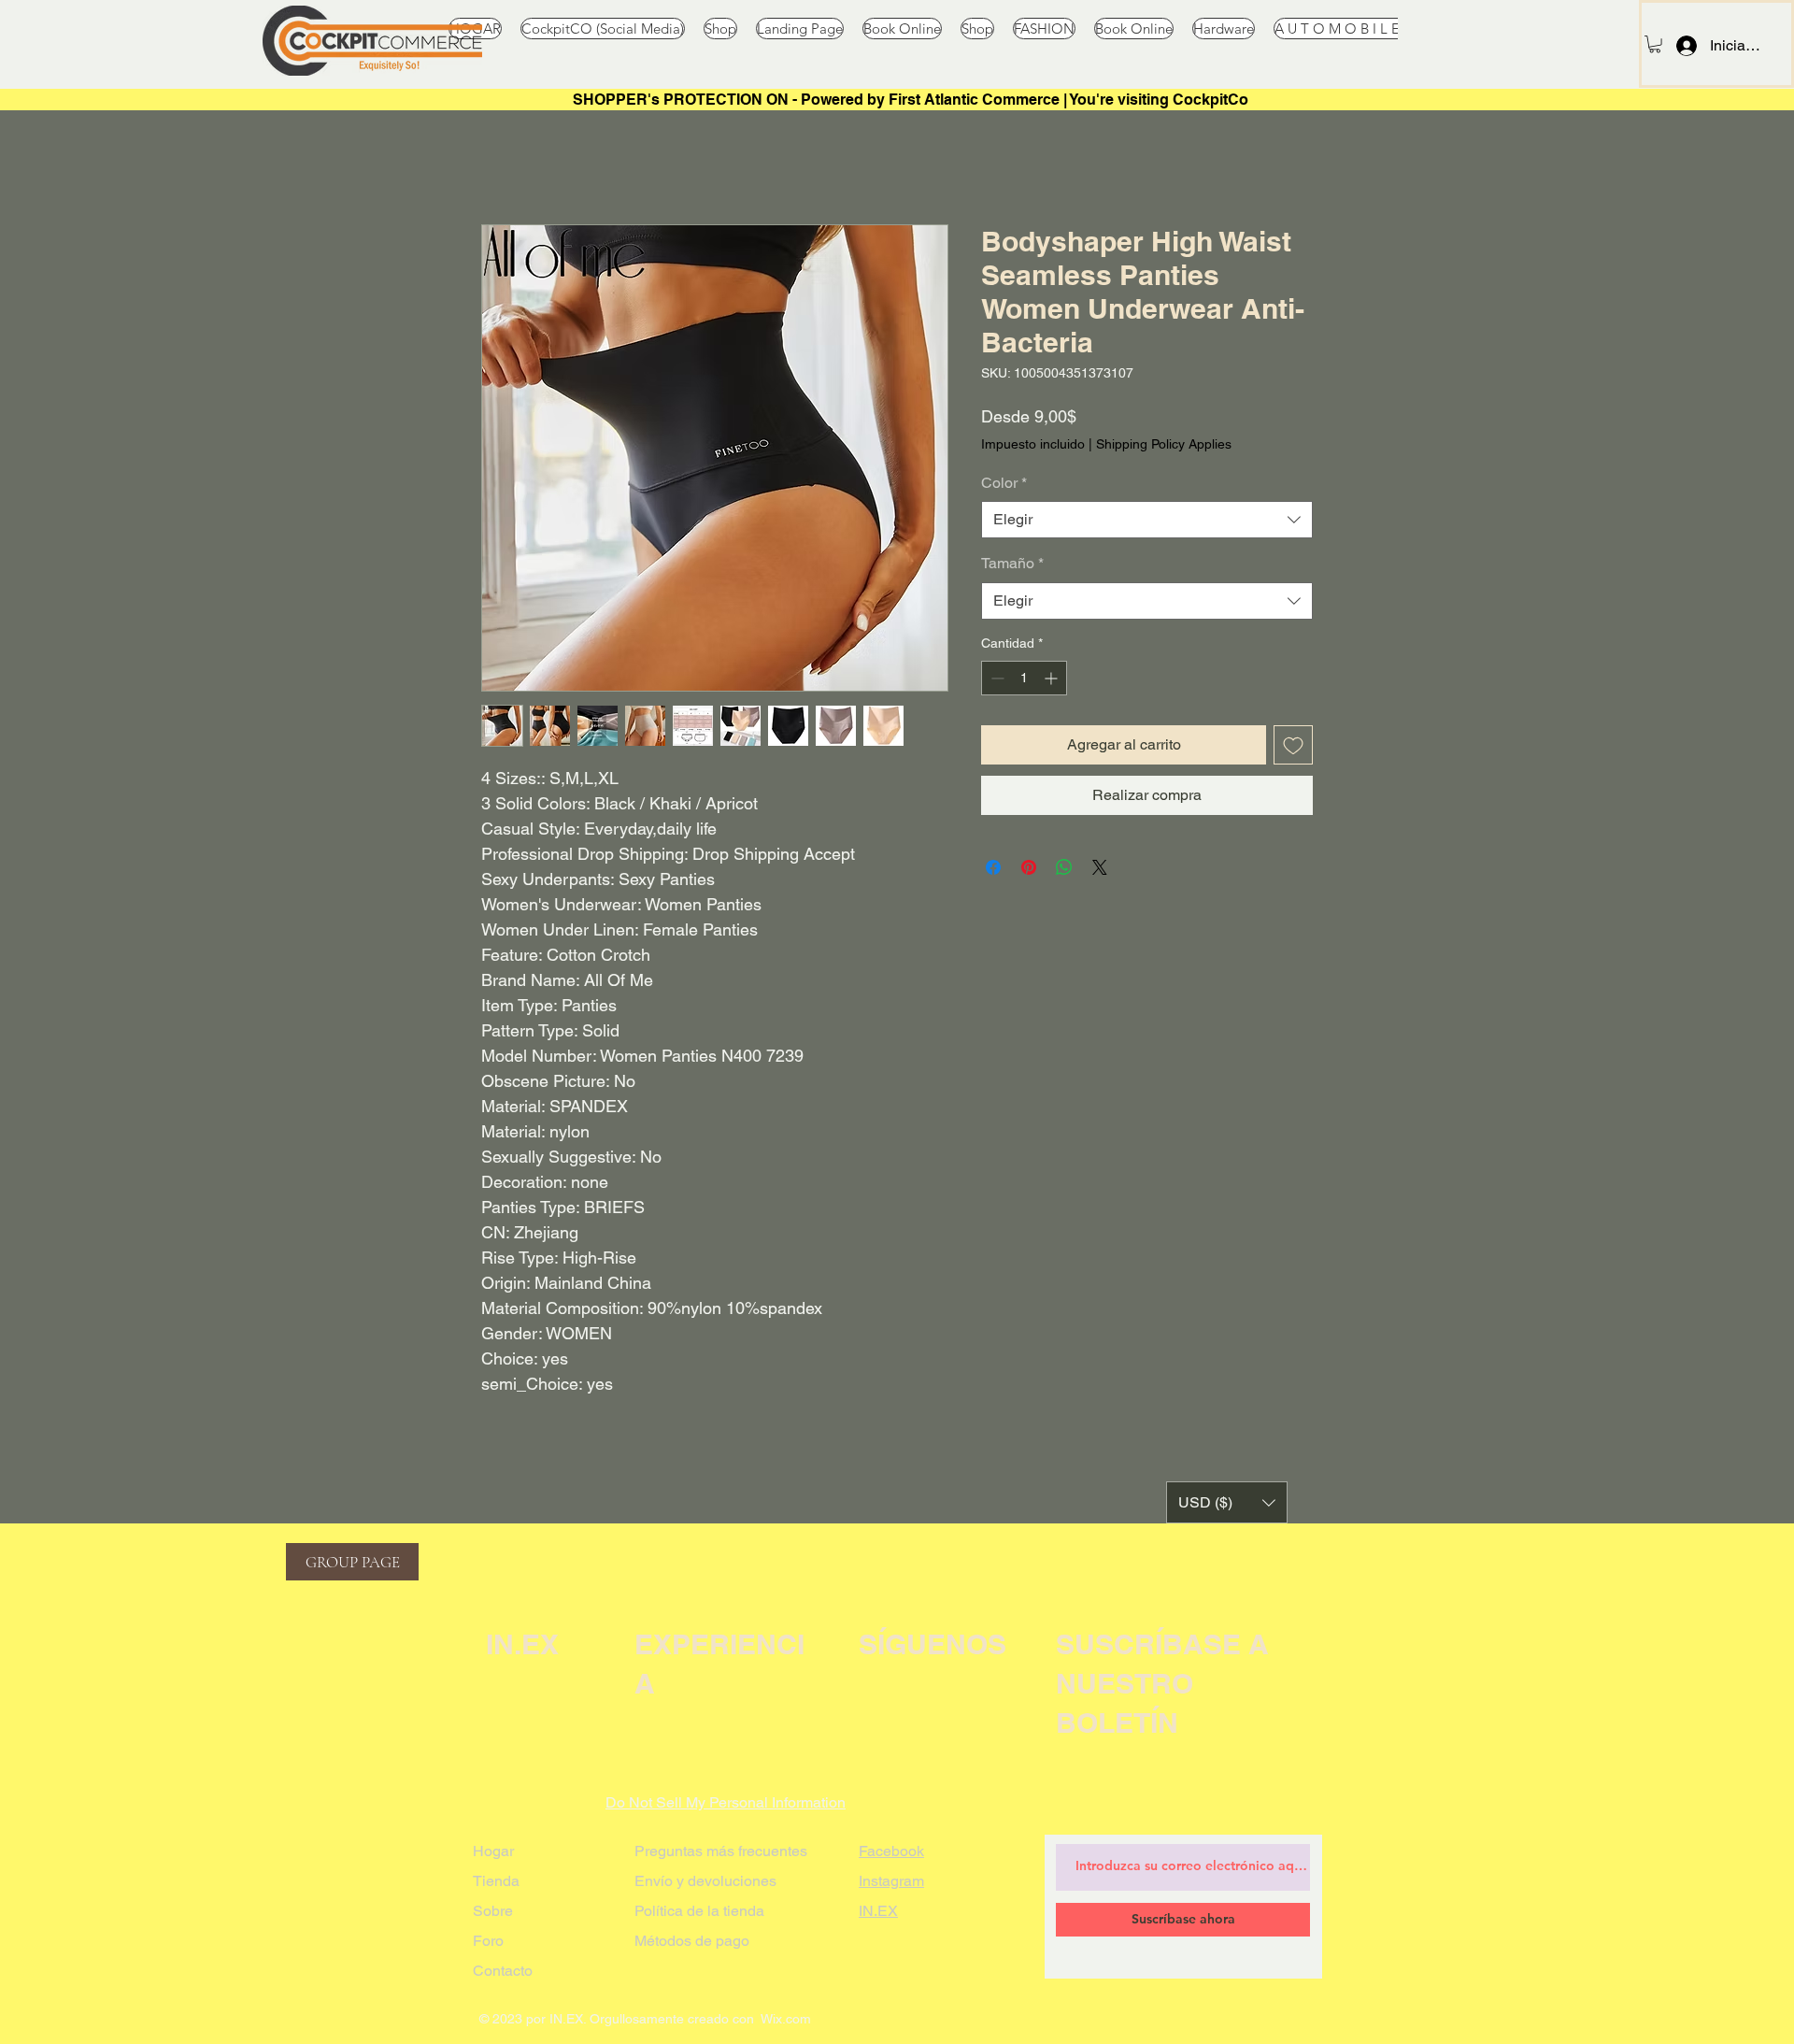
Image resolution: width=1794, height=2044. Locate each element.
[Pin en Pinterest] (1029, 867)
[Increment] (1053, 678)
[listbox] (1227, 1502)
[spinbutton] (1024, 678)
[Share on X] (1100, 867)
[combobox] (1147, 520)
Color (1004, 483)
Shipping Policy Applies (1164, 444)
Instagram (891, 1881)
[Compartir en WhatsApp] (1064, 867)
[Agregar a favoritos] (1293, 745)
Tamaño (1012, 563)
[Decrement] (996, 678)
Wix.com (786, 2019)
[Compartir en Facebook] (993, 867)
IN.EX (878, 1911)
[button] (1655, 44)
